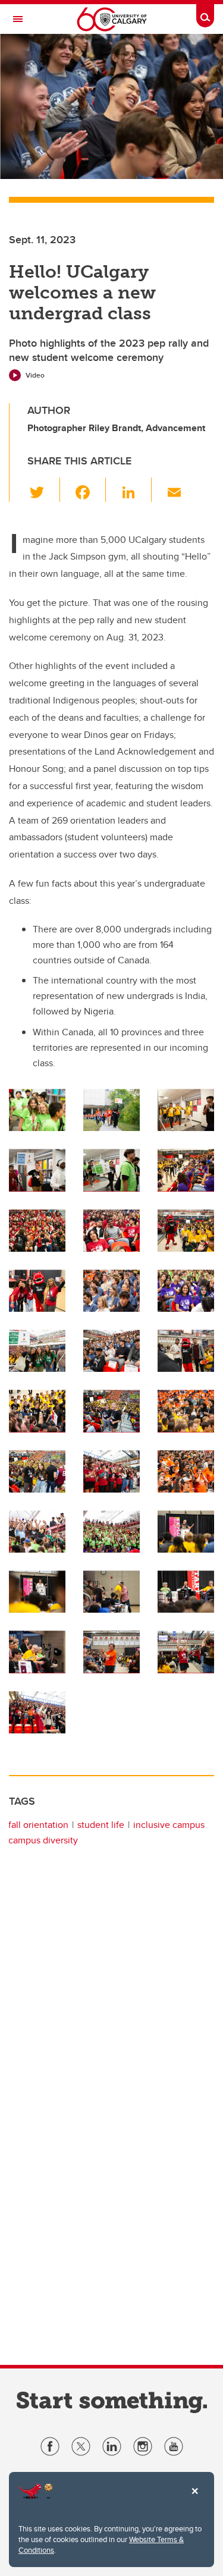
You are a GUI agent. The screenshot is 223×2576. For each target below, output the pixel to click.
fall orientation (38, 1825)
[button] (44, 489)
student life (101, 1825)
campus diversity (43, 1840)
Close (194, 2499)
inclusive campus (169, 1825)
